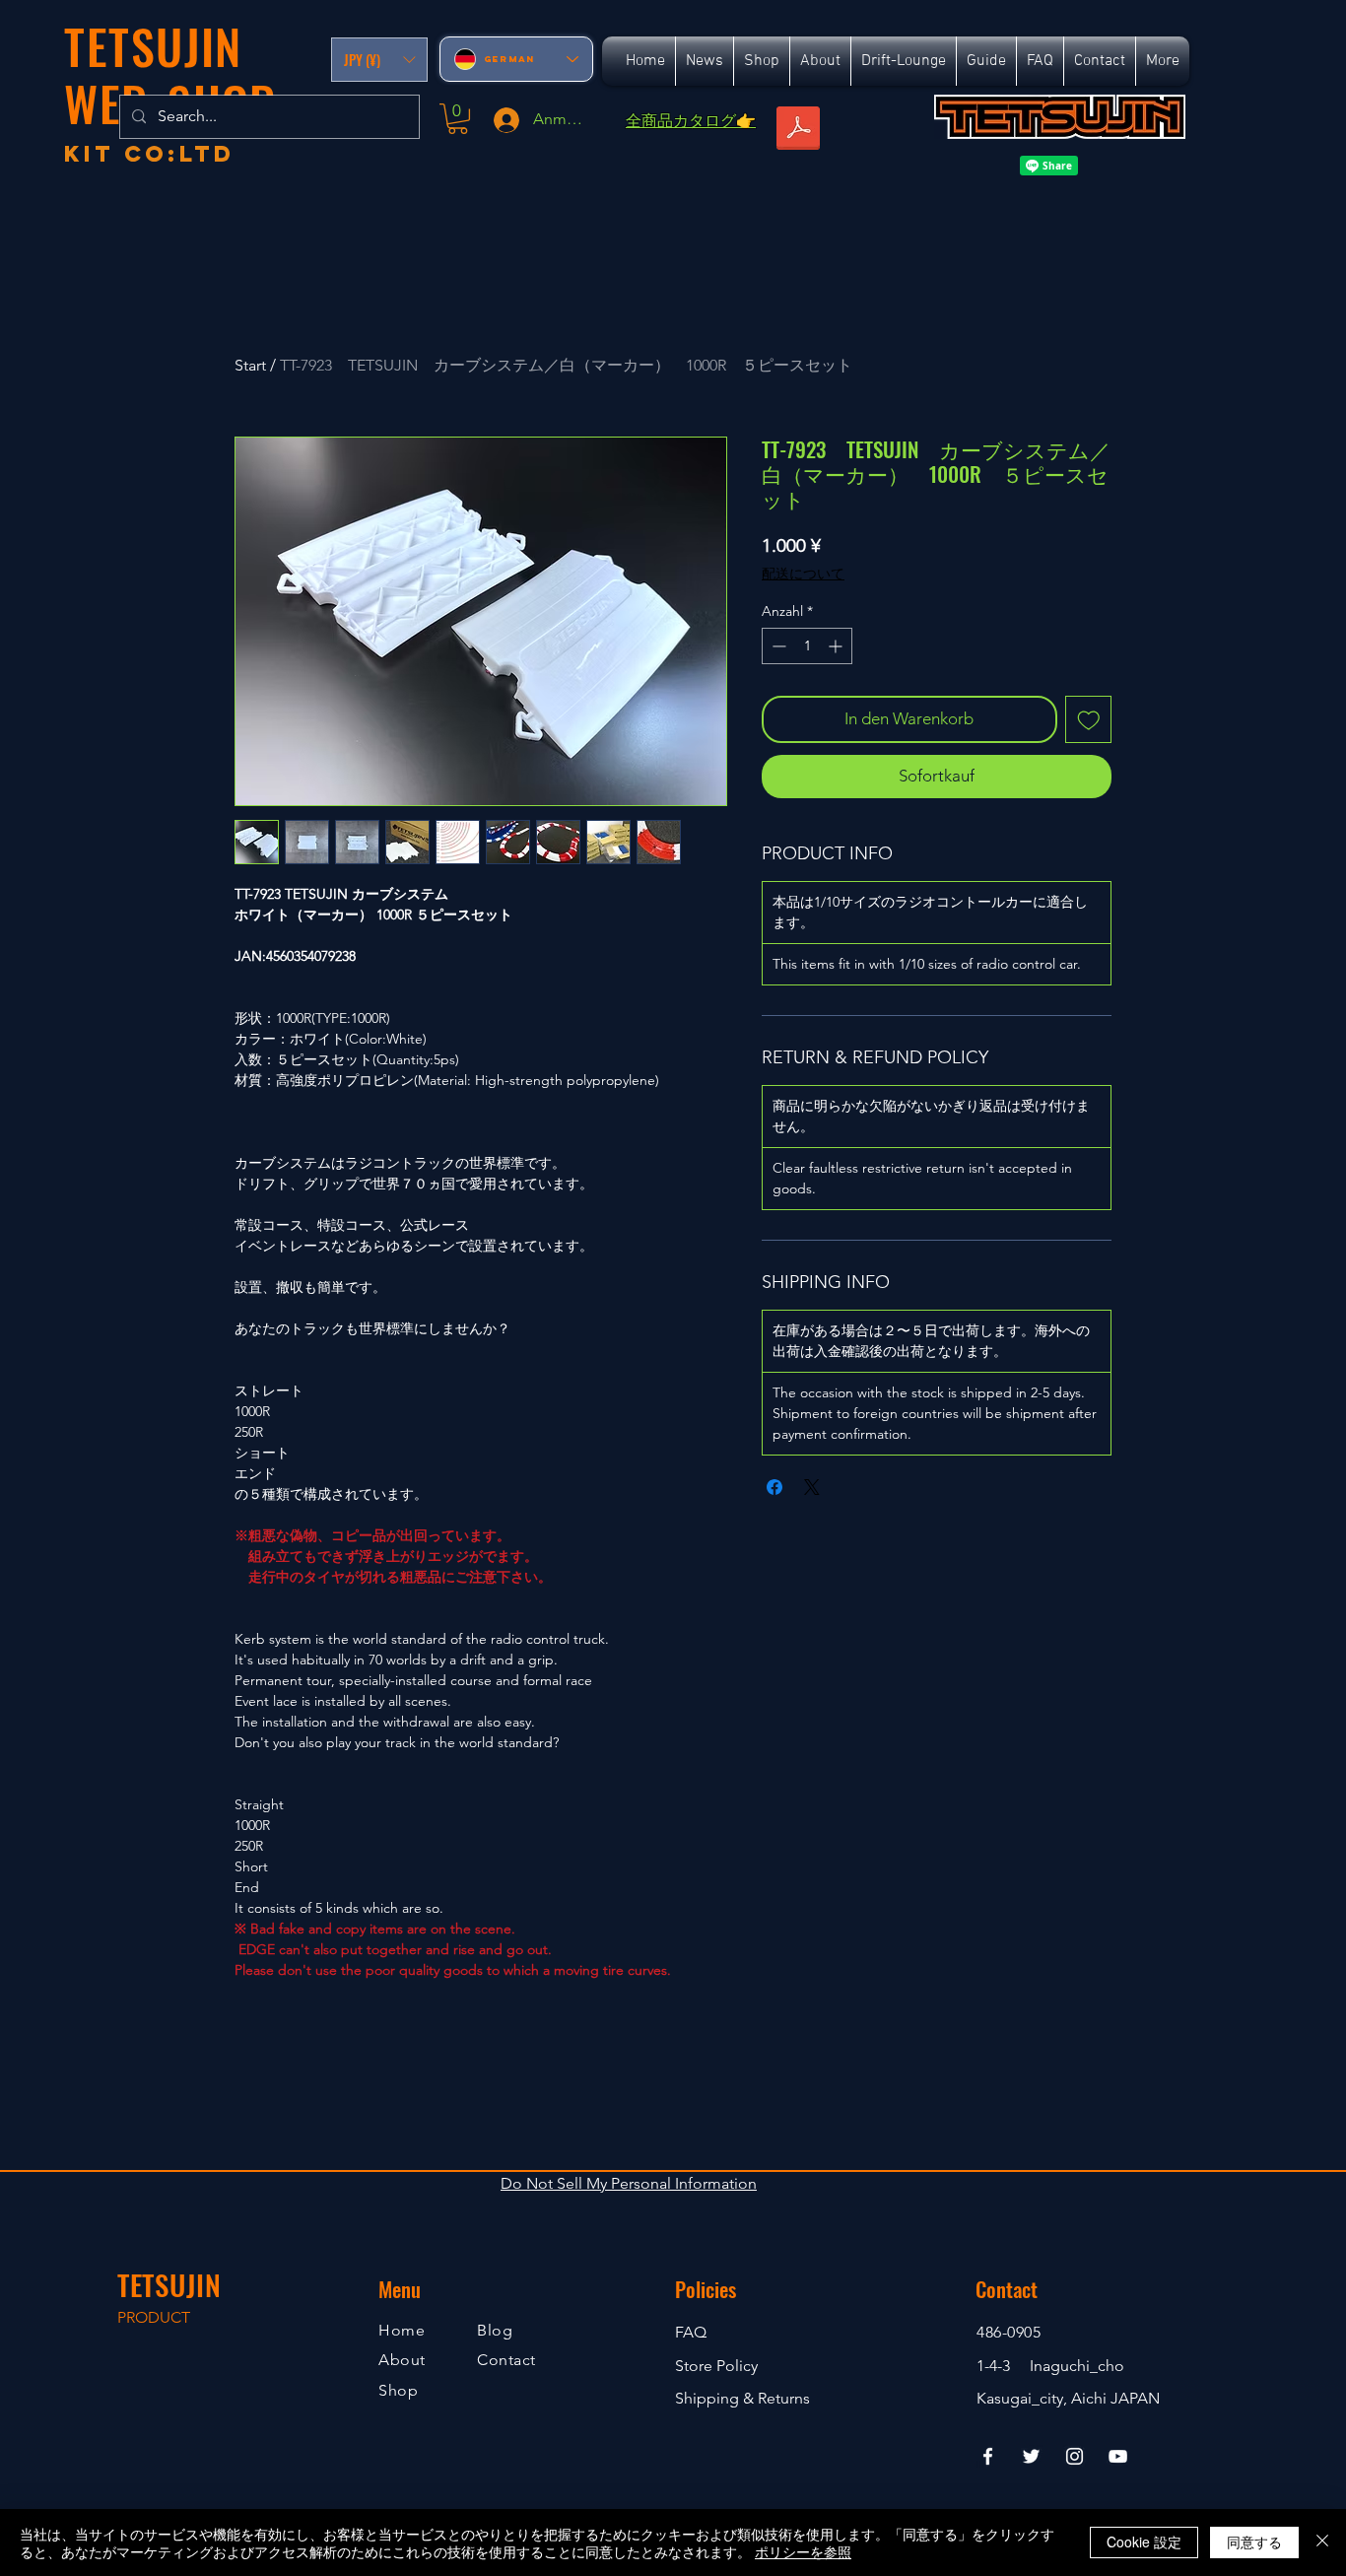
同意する (1254, 2542)
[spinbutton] (807, 646)
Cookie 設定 (1144, 2542)
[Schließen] (1322, 2542)
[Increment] (837, 646)
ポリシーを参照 (803, 2551)
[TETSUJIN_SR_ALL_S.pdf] (798, 130)
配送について (803, 574)
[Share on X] (812, 1487)
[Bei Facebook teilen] (774, 1487)
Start (250, 365)
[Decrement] (777, 646)
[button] (379, 60)
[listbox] (379, 60)
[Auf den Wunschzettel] (1089, 719)
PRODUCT (154, 2317)
